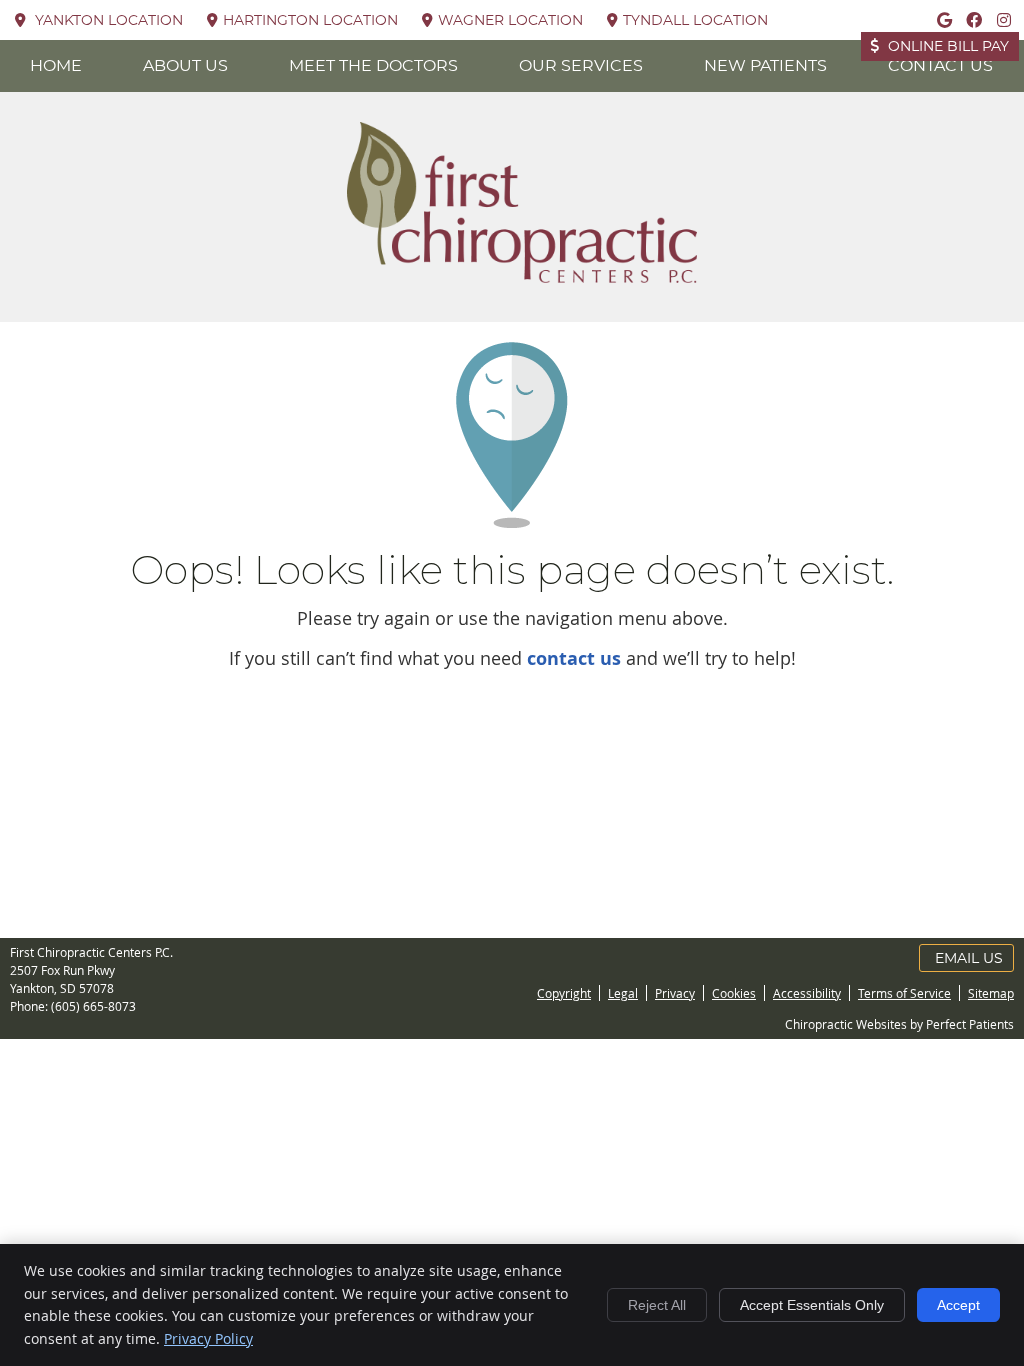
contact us (574, 658)
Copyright (564, 993)
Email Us (969, 959)
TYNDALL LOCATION (695, 21)
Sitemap (991, 993)
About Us (185, 66)
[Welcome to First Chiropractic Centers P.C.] (522, 276)
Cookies (734, 993)
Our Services (581, 66)
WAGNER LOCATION (510, 21)
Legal (623, 993)
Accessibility (807, 993)
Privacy (675, 993)
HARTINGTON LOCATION (310, 21)
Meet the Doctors (373, 66)
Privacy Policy (208, 1338)
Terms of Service (904, 993)
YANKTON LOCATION (107, 21)
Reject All (657, 1305)
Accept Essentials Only (812, 1305)
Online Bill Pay (946, 47)
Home (56, 66)
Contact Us (940, 66)
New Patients (765, 66)
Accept (958, 1305)
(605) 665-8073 (93, 1006)
